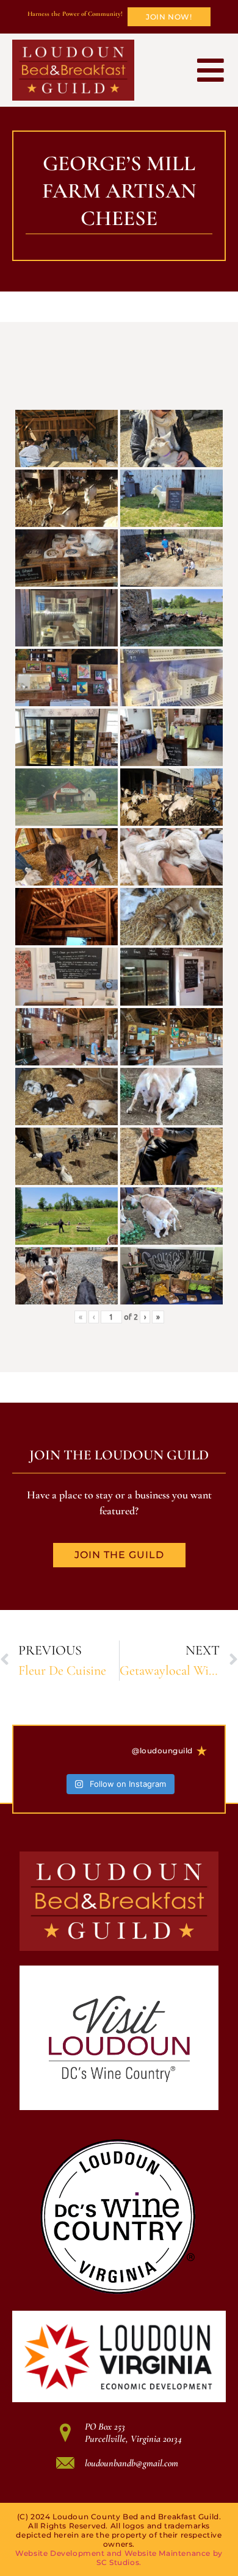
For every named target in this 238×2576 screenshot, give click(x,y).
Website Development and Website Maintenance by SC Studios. (119, 2558)
